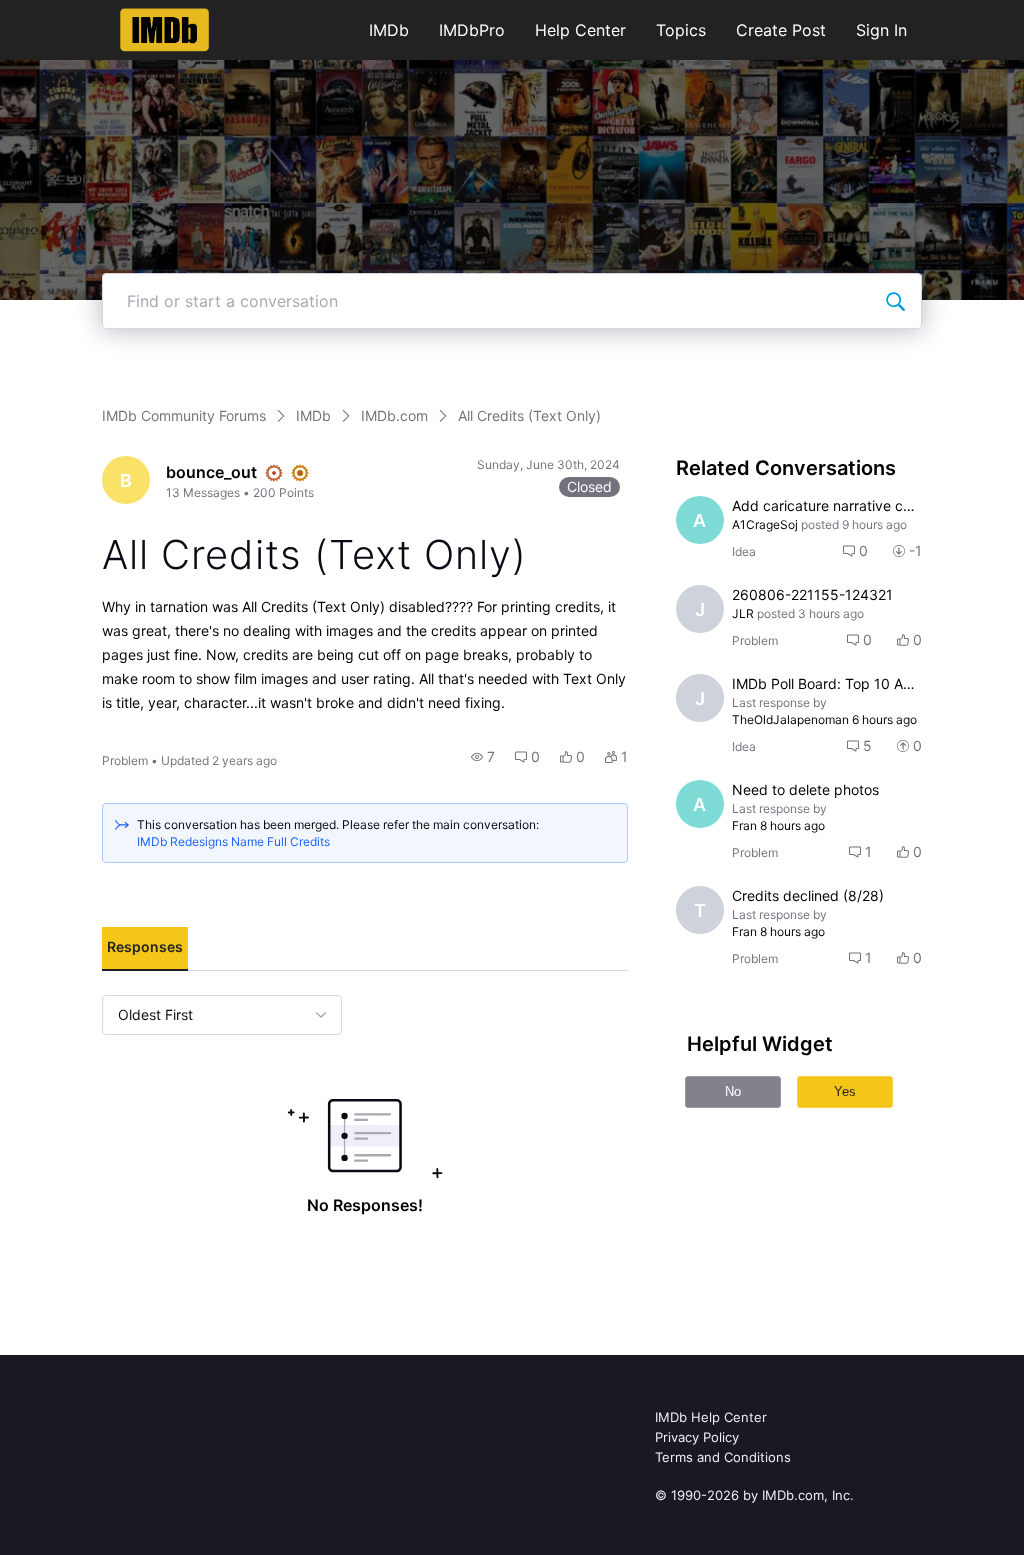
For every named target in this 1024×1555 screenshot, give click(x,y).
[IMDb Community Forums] (164, 30)
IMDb (389, 30)
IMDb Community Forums (184, 415)
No (733, 1091)
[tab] (145, 949)
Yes (845, 1091)
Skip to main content (83, 14)
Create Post (781, 30)
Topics (681, 30)
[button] (483, 757)
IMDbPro (472, 30)
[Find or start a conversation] (895, 301)
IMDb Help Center (711, 1417)
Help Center (580, 30)
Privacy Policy (697, 1437)
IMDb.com (394, 415)
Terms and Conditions (723, 1457)
